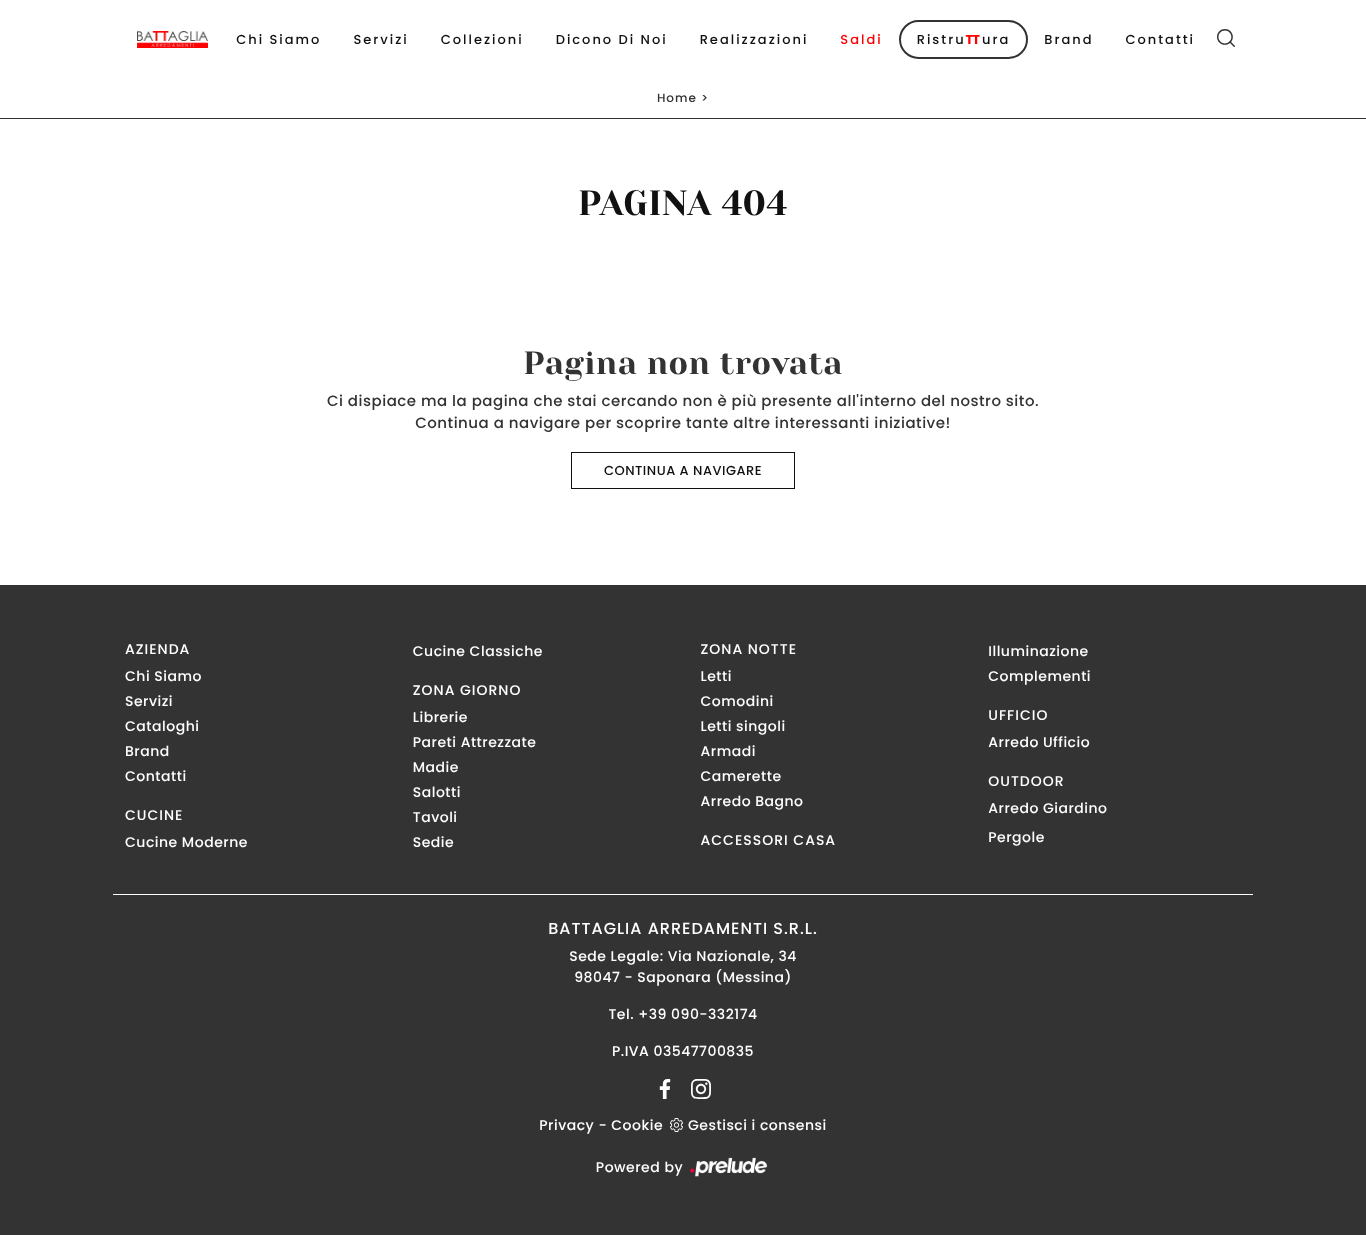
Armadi (728, 751)
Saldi (861, 39)
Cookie (637, 1125)
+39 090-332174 (697, 1014)
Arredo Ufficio (1039, 742)
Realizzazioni (754, 39)
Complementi (1039, 676)
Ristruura (963, 39)
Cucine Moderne (186, 842)
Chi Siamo (278, 39)
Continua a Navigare (683, 470)
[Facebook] (667, 1088)
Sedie (433, 842)
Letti (716, 676)
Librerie (440, 717)
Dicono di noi (612, 39)
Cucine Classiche (478, 651)
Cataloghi (162, 726)
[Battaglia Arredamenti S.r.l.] (172, 39)
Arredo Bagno (752, 801)
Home (677, 98)
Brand (1068, 39)
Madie (436, 767)
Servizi (380, 39)
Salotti (437, 792)
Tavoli (435, 817)
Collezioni (482, 39)
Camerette (741, 776)
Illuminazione (1038, 651)
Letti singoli (743, 726)
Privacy (566, 1125)
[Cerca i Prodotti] (1226, 40)
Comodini (737, 701)
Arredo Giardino (1047, 808)
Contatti (1160, 39)
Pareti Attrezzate (475, 742)
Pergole (1016, 837)
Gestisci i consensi (757, 1125)
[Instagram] (695, 1088)
